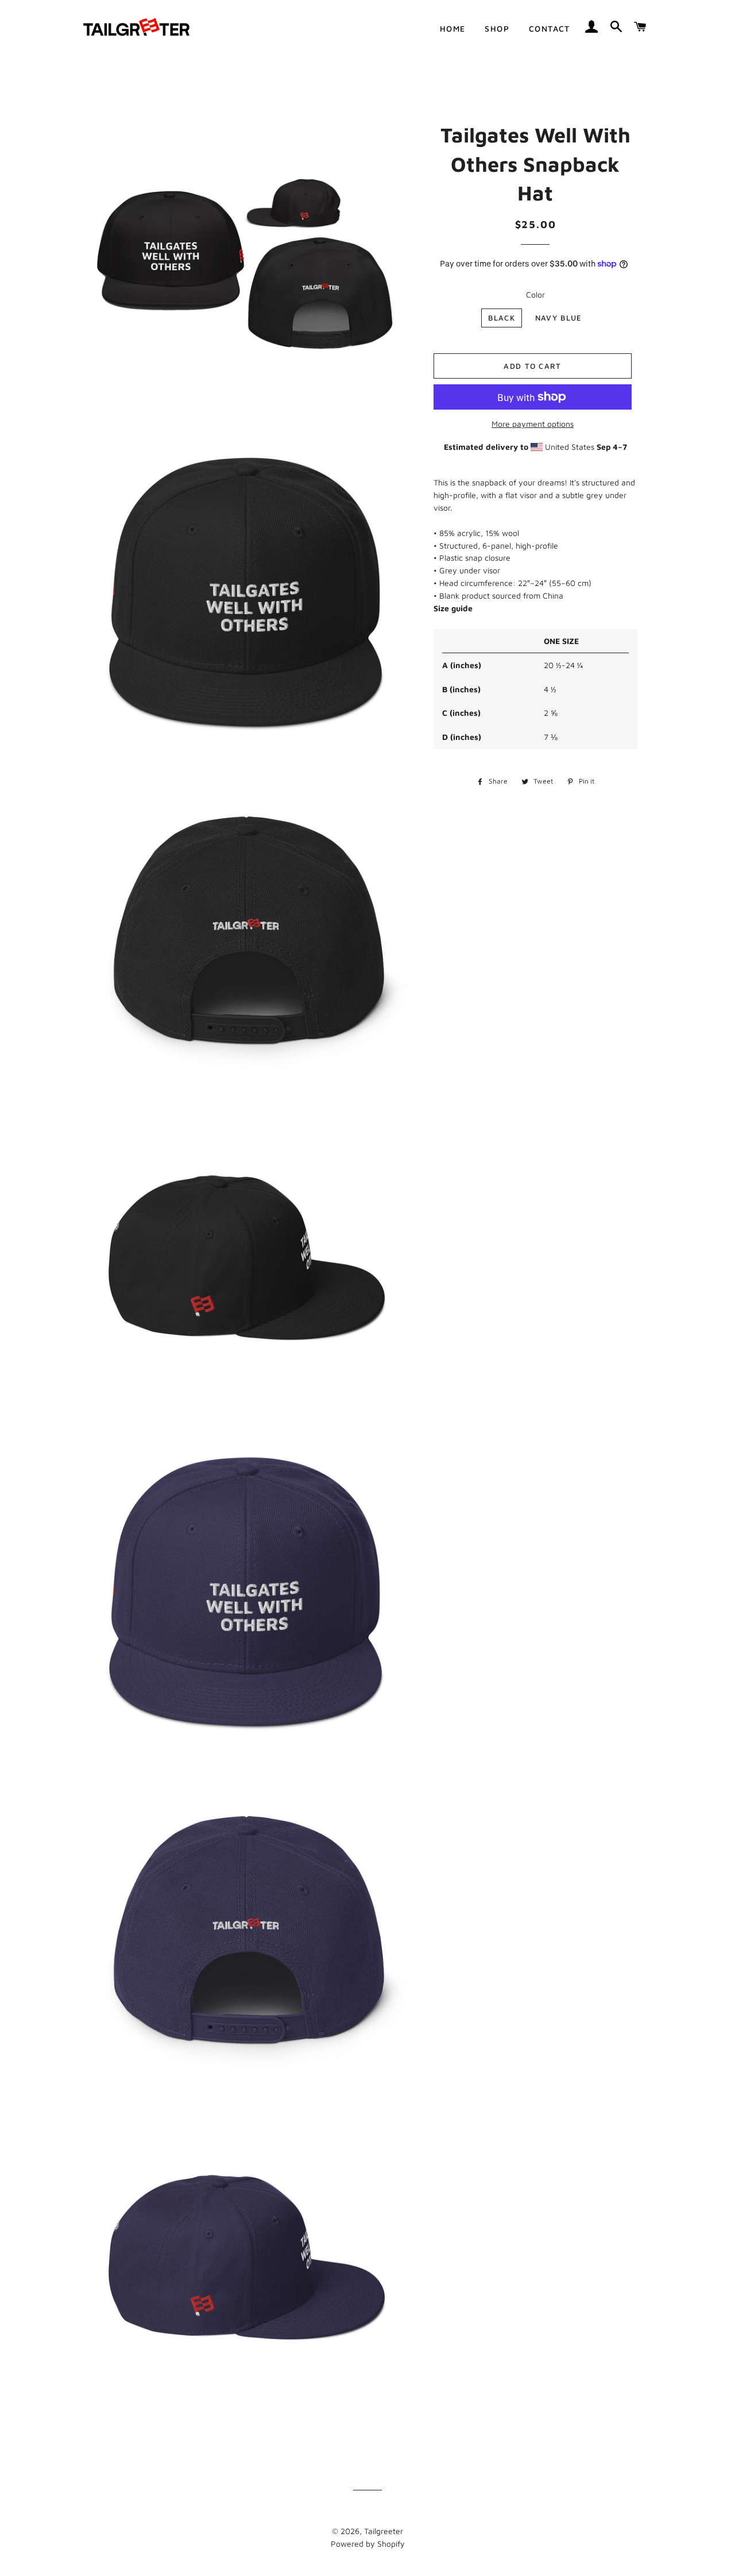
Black (502, 318)
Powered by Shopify (368, 2544)
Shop (497, 28)
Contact (550, 28)
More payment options (533, 424)
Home (453, 28)
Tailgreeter (384, 2531)
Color (535, 294)
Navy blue (559, 318)
